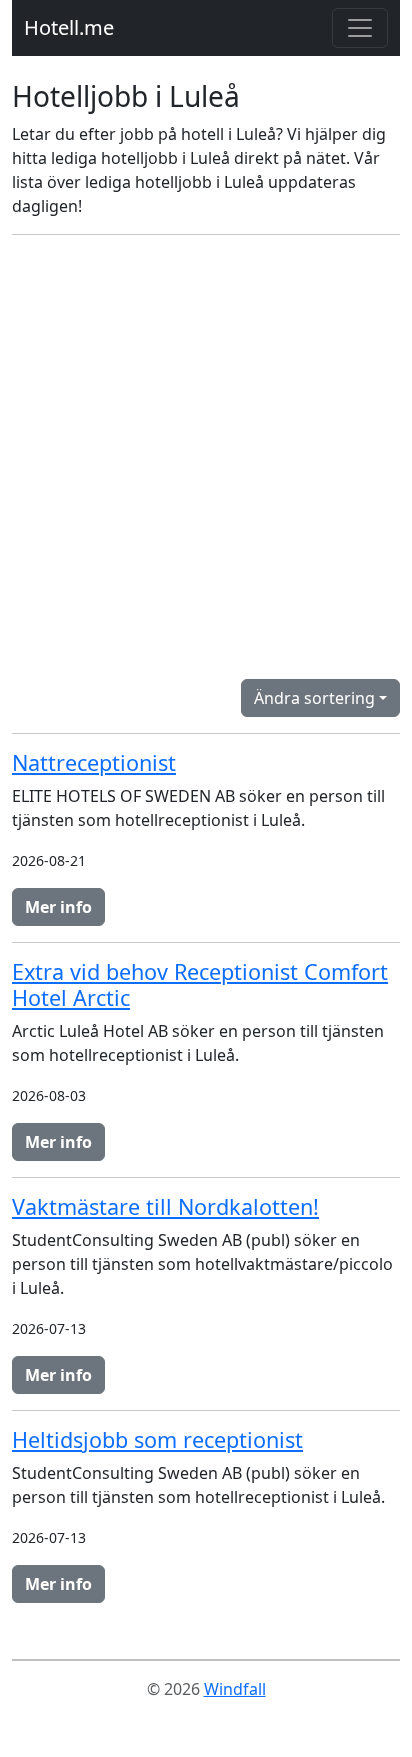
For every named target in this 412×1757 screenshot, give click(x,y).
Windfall (235, 1689)
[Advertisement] (206, 457)
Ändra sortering (314, 698)
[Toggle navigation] (360, 28)
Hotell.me (69, 27)
